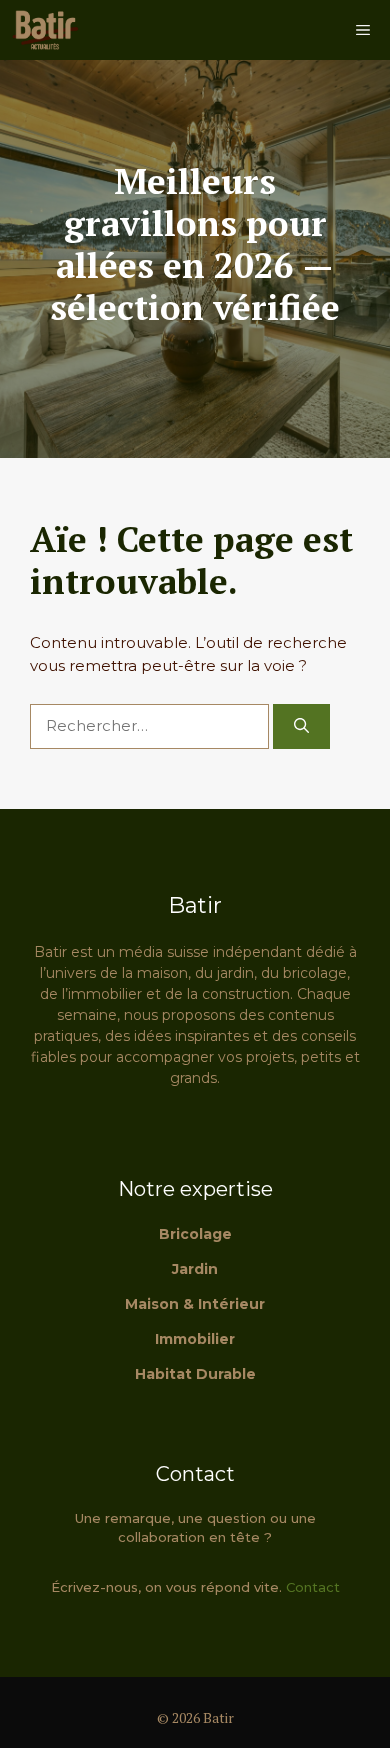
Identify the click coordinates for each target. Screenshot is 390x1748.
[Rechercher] (301, 726)
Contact (313, 1587)
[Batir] (45, 30)
